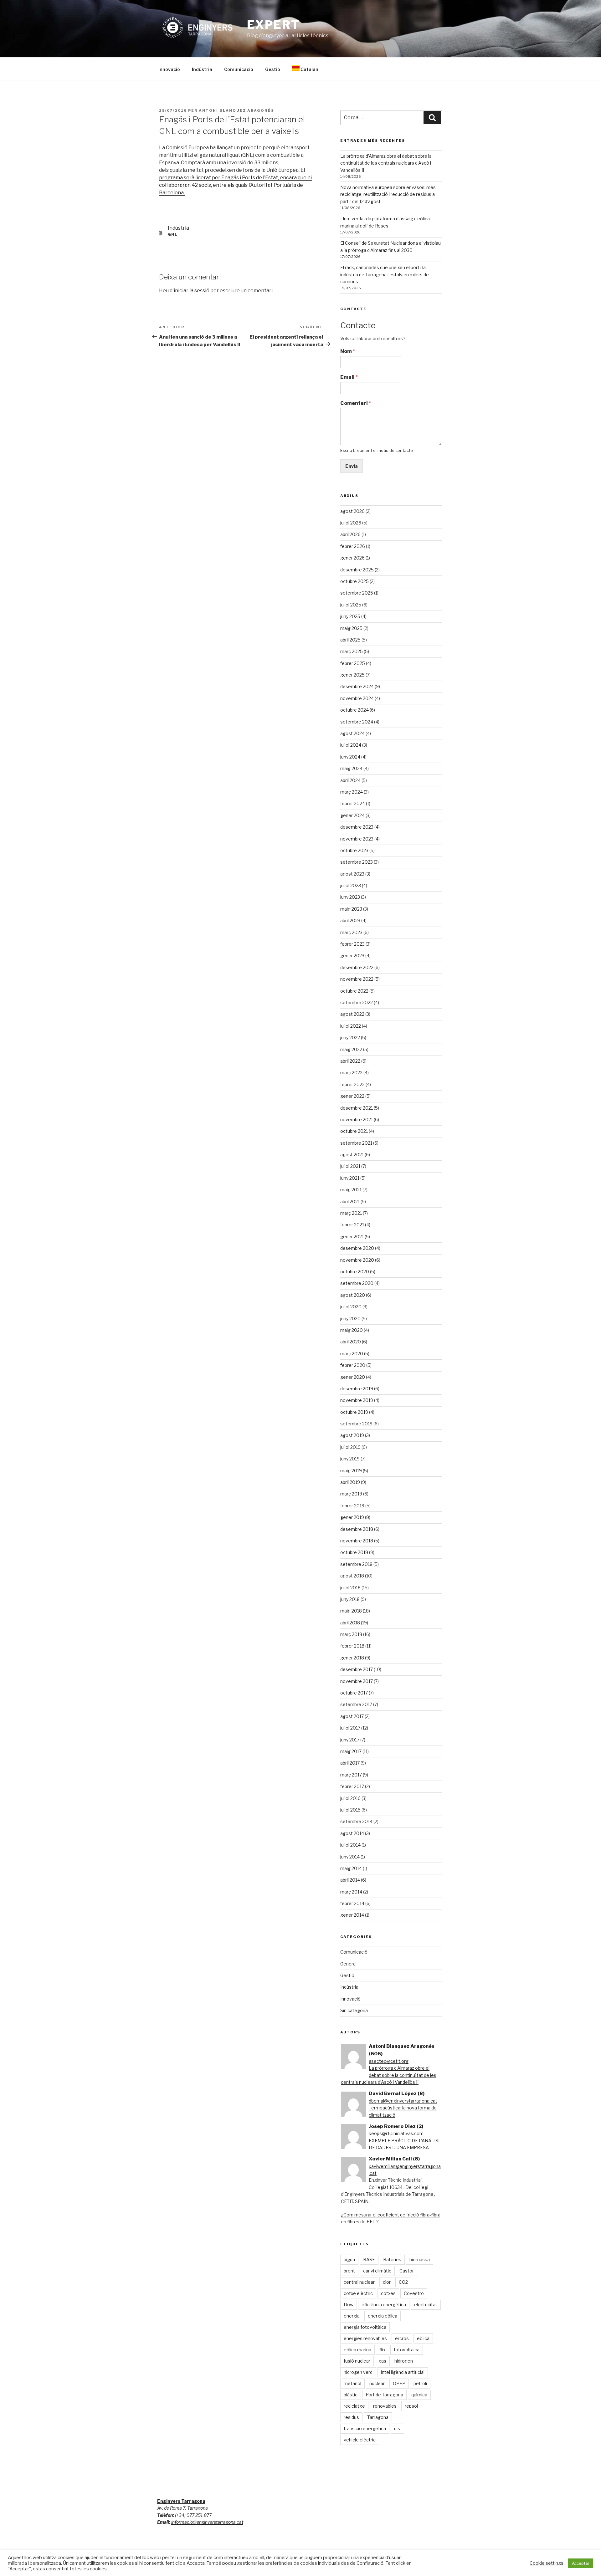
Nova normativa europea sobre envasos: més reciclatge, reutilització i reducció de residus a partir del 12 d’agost (388, 194)
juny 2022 (350, 1038)
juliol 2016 (350, 1798)
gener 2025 (352, 675)
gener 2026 (352, 558)
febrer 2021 (352, 1225)
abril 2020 (351, 1342)
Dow (349, 2305)
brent (349, 2271)
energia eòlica (383, 2316)
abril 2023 (350, 920)
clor (387, 2282)
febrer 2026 (353, 546)
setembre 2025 (357, 593)
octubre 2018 (354, 1552)
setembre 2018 (356, 1564)
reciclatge (354, 2406)
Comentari (356, 403)
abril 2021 (350, 1201)
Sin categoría (354, 2010)
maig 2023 (351, 909)
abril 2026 (350, 534)
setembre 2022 (357, 1002)
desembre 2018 (357, 1529)
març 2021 (351, 1213)
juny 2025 (350, 616)
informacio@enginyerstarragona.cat (207, 2522)
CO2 (403, 2282)
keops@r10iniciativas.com (396, 2133)
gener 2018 (352, 1658)
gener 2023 (352, 956)
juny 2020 (350, 1319)
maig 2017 (351, 1751)
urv (397, 2428)
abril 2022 (350, 1061)
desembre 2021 (357, 1108)
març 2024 (352, 792)
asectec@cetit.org (389, 2061)
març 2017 (351, 1775)
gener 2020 (353, 1377)
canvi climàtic (377, 2271)
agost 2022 (352, 1014)
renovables (385, 2406)
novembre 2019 (357, 1400)
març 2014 (351, 1892)
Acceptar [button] (581, 2563)
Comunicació (239, 69)
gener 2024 (352, 815)
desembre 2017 (357, 1669)
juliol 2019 (350, 1447)
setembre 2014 (356, 1821)
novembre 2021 (357, 1119)
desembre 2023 (357, 827)
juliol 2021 (350, 1166)
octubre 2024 (354, 710)
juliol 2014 (350, 1845)
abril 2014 (350, 1880)
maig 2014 (351, 1868)
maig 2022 (351, 1049)
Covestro (414, 2293)
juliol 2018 (350, 1588)
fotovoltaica (407, 2350)
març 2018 (351, 1634)
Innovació (169, 69)
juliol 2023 (351, 885)
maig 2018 (351, 1611)
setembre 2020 (357, 1283)
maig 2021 (351, 1190)
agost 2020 (353, 1295)
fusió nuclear (357, 2361)
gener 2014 (352, 1915)
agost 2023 (352, 874)
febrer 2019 (352, 1506)
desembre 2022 (357, 967)
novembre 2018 (357, 1541)
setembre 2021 (356, 1143)
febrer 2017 (352, 1786)
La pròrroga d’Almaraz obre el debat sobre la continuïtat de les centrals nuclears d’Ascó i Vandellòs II (386, 163)
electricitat (426, 2305)
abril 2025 (350, 640)
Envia (352, 466)
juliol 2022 (351, 1026)
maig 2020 (352, 1330)
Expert (273, 25)
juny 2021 (350, 1178)
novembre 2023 (357, 839)
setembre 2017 (356, 1704)
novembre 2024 (357, 698)
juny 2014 (350, 1857)
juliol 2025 (351, 605)
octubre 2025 (354, 581)
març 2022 (351, 1073)
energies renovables (365, 2338)
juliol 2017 (350, 1728)
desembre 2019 (357, 1389)
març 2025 (352, 651)
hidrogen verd (358, 2372)
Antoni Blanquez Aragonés (236, 110)
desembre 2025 (357, 570)
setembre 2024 (357, 722)
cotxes (388, 2293)
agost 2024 (352, 733)
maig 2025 (351, 628)
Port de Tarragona (384, 2395)
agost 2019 (352, 1435)
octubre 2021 (354, 1131)
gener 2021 (352, 1237)
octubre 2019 (354, 1412)
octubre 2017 (354, 1693)
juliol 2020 (351, 1307)
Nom (348, 351)
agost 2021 (352, 1155)
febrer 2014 (352, 1903)
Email (349, 377)
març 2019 (351, 1494)
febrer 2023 (352, 944)
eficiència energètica (384, 2305)
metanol (352, 2383)
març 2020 (352, 1354)
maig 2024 (351, 768)
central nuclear (359, 2282)
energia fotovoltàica (365, 2327)
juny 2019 (350, 1459)
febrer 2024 (353, 803)
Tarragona (378, 2417)
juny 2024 (350, 757)
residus (351, 2417)
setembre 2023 (357, 862)
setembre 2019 (356, 1424)
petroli (420, 2383)
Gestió (273, 69)
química (419, 2395)
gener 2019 (352, 1517)
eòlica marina (357, 2350)
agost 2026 (352, 511)
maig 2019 (351, 1471)
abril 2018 (350, 1623)
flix (383, 2350)
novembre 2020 (357, 1260)
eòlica (423, 2338)
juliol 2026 (351, 523)
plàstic (351, 2395)
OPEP (399, 2383)
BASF (369, 2259)
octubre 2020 (355, 1272)
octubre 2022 (354, 991)
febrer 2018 (352, 1646)
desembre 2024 (357, 686)
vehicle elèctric (360, 2440)
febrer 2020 (353, 1365)
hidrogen (404, 2361)
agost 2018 (352, 1576)
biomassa (420, 2259)
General (348, 1964)
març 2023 (351, 932)
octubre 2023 (354, 850)
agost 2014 (352, 1833)
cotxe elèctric (358, 2293)
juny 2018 (350, 1599)
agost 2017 (352, 1716)
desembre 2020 (357, 1248)
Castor (407, 2271)
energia (352, 2316)
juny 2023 (350, 897)
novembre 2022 (357, 979)
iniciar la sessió (192, 291)
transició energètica (365, 2428)
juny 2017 (350, 1740)
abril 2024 (350, 780)
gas (382, 2361)
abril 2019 (350, 1482)
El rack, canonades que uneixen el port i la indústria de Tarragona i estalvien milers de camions (385, 274)
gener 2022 (352, 1096)
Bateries (392, 2259)
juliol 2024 (351, 745)
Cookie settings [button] (547, 2563)
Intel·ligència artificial (403, 2372)
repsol (411, 2406)
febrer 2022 (352, 1084)
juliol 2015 (350, 1810)
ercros (402, 2338)
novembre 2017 (357, 1681)
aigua (349, 2259)
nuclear (377, 2383)
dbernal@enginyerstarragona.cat (403, 2101)
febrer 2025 (353, 663)
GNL (173, 234)
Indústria (202, 69)
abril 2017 (350, 1763)
